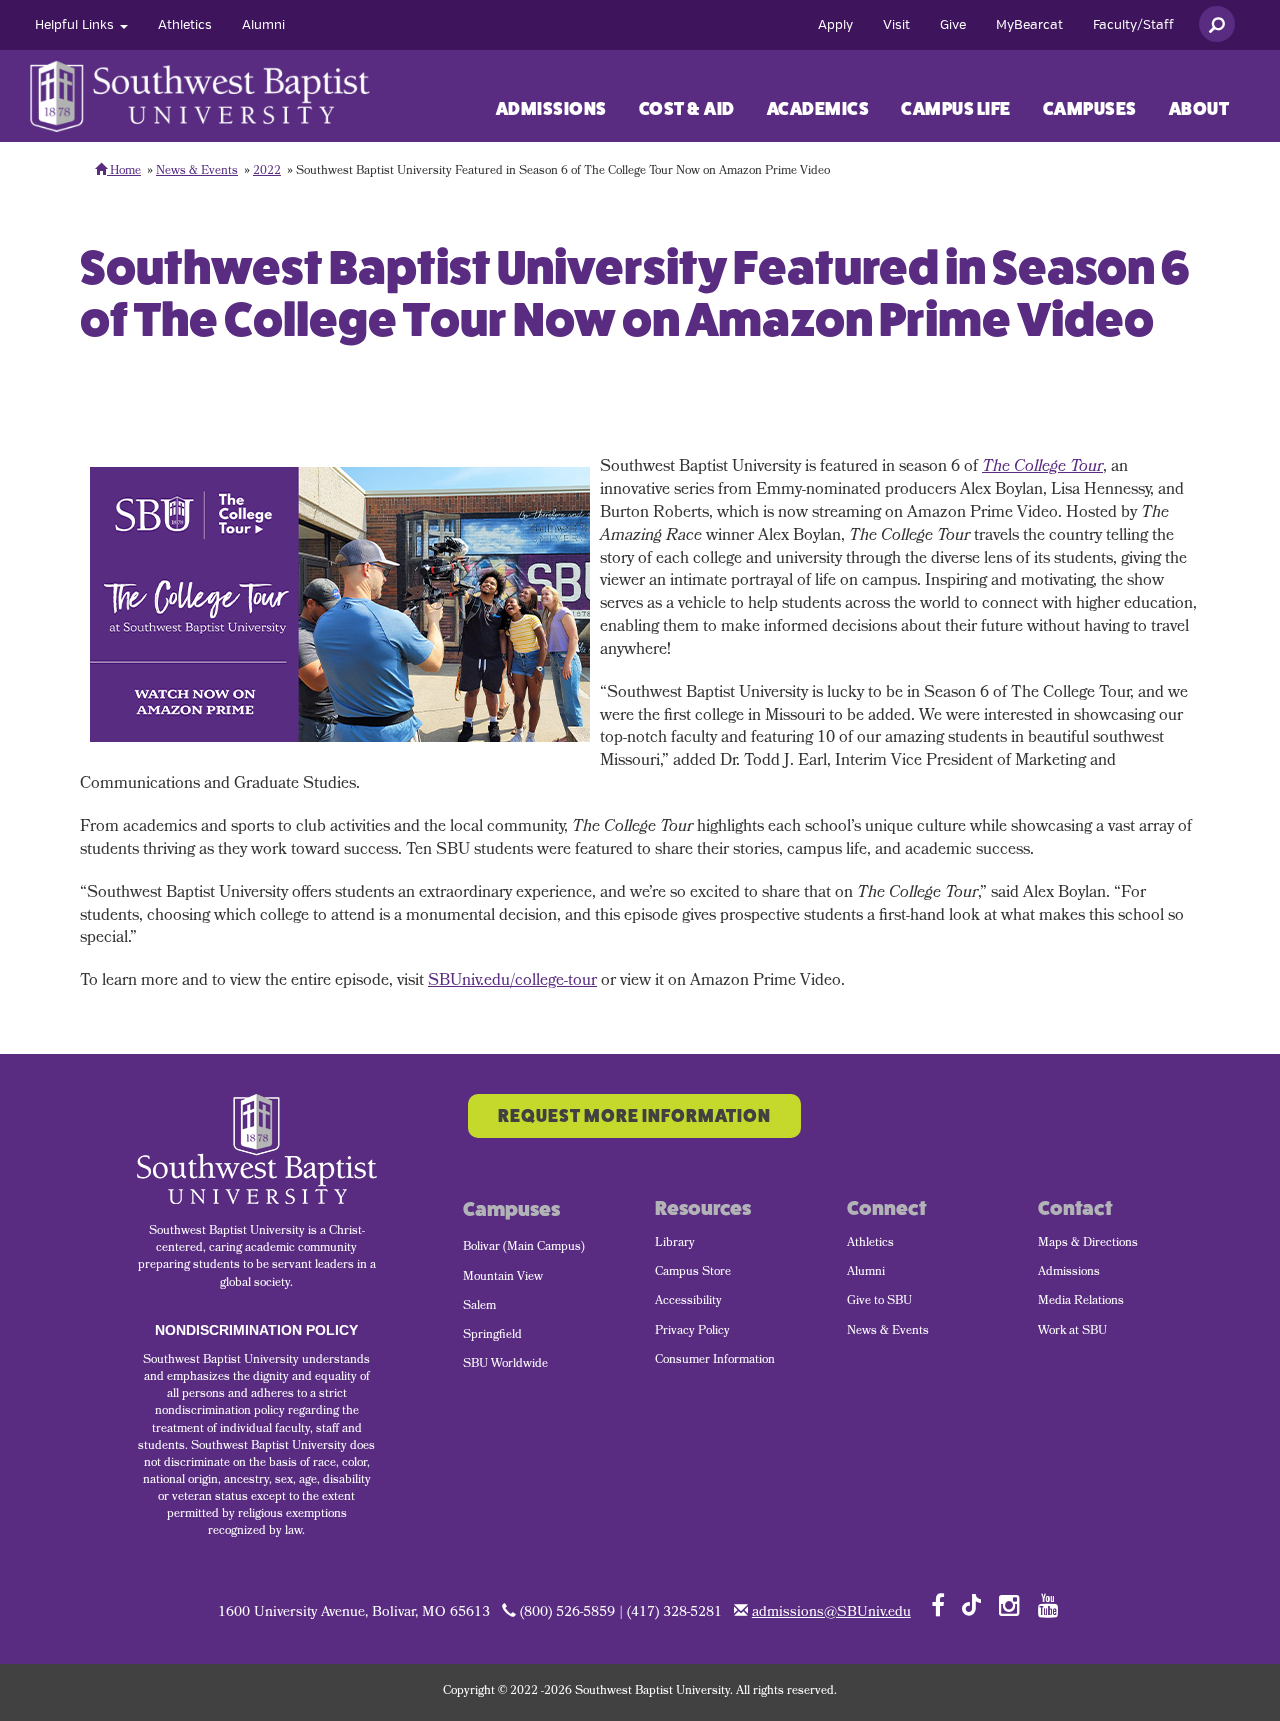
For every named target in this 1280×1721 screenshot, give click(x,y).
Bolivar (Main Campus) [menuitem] (524, 1248)
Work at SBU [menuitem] (1072, 1332)
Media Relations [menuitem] (1081, 1302)
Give (953, 25)
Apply (835, 25)
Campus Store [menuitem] (693, 1273)
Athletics (185, 25)
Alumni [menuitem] (866, 1273)
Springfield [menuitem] (492, 1336)
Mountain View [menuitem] (503, 1278)
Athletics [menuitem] (870, 1244)
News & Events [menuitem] (888, 1332)
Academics (818, 109)
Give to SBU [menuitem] (879, 1302)
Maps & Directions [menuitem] (1088, 1244)
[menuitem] (81, 25)
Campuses (1090, 109)
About (1199, 109)
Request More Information (634, 1116)
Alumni (263, 25)
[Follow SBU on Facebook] (938, 1605)
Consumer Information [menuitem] (715, 1361)
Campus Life (956, 109)
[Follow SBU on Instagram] (1009, 1605)
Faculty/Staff (1133, 25)
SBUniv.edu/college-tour (512, 981)
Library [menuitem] (675, 1244)
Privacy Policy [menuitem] (692, 1332)
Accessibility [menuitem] (688, 1302)
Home (124, 172)
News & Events (197, 172)
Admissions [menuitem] (1069, 1273)
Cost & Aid (687, 109)
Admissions (551, 109)
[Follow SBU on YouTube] (1048, 1605)
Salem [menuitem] (479, 1307)
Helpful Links (76, 25)
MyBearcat (1029, 25)
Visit (896, 25)
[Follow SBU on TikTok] (971, 1603)
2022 (267, 172)
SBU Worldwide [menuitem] (505, 1365)
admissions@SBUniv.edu (831, 1613)
